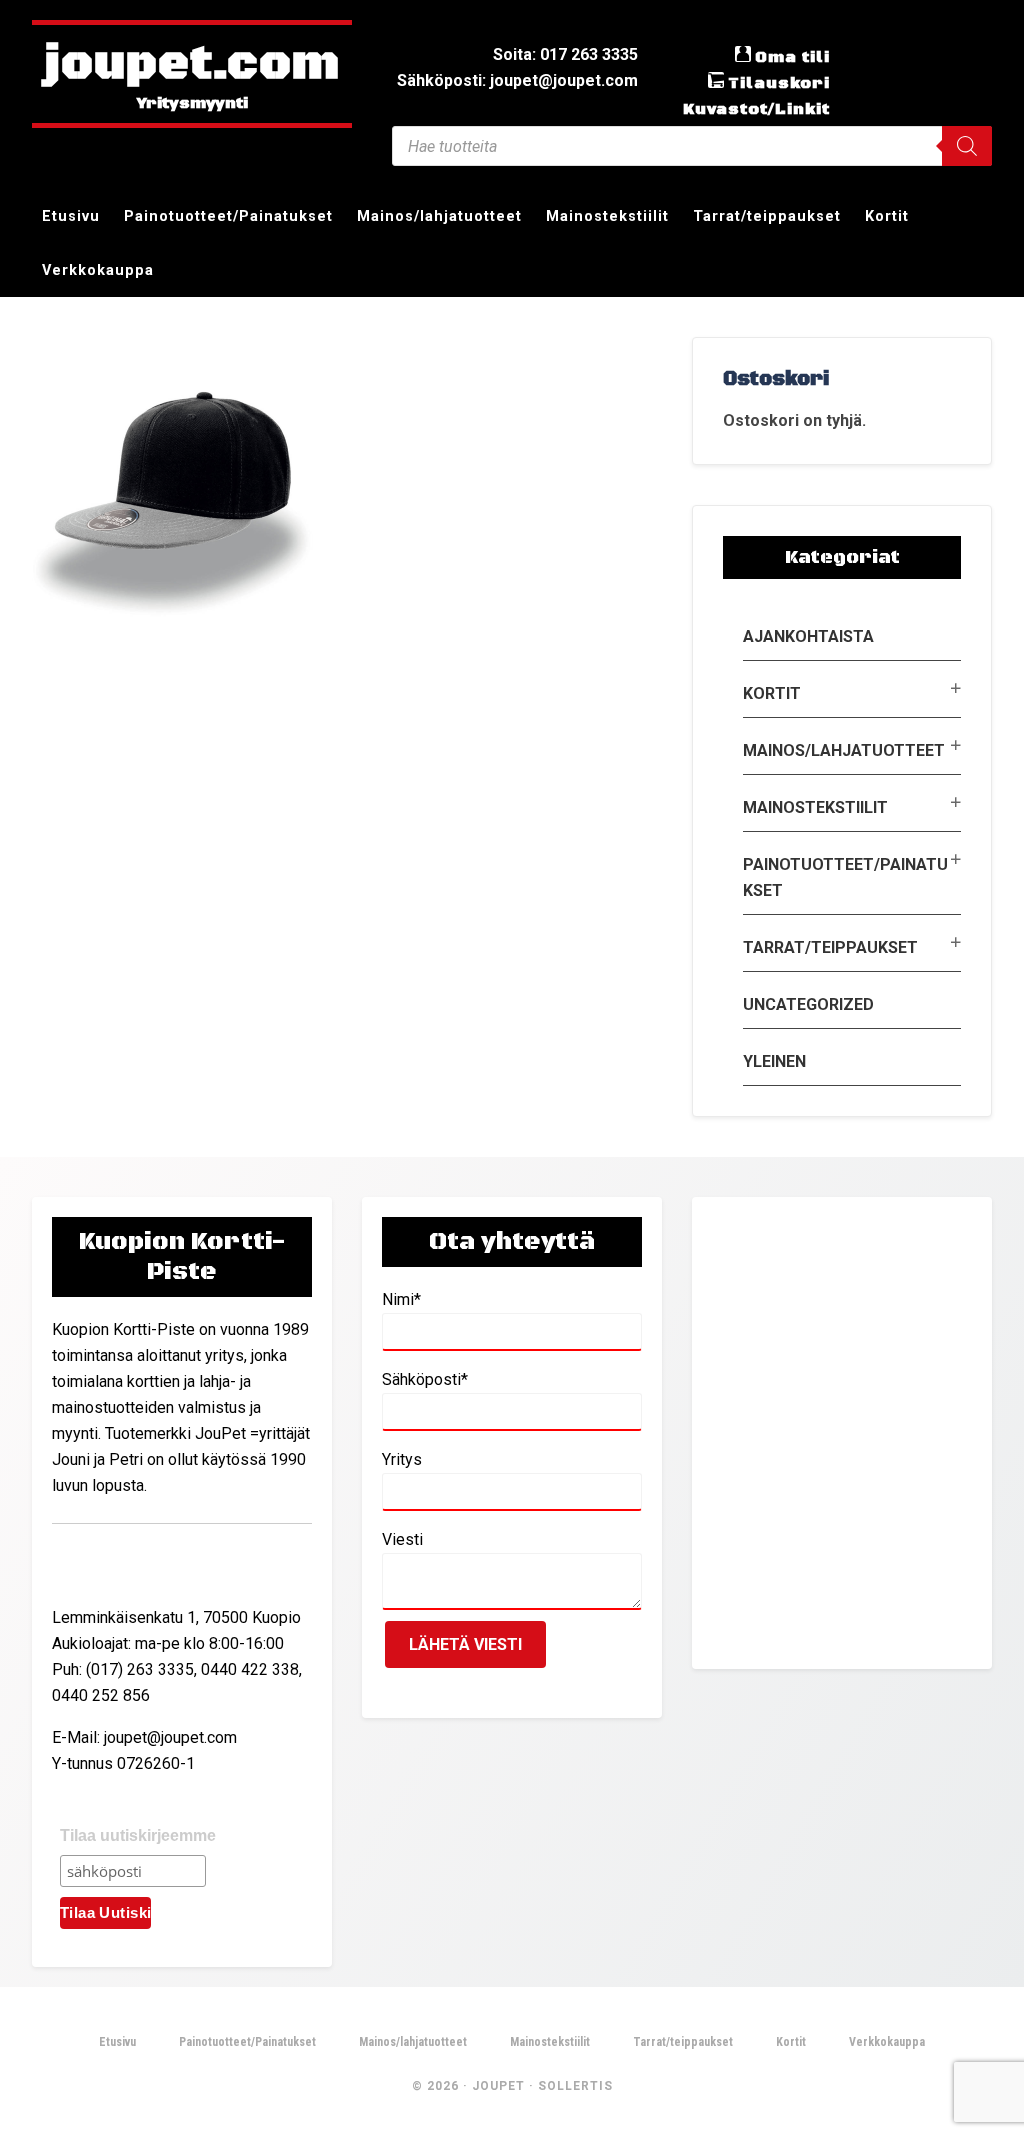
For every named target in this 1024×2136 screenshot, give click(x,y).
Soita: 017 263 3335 (565, 54)
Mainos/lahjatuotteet (844, 750)
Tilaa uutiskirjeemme (138, 1835)
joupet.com (192, 65)
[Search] (967, 146)
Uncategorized (808, 1004)
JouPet (498, 2086)
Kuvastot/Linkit (756, 109)
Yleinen (774, 1061)
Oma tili (792, 57)
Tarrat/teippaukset (830, 947)
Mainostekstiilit (815, 807)
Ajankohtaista (808, 636)
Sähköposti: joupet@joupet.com (517, 80)
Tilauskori (779, 83)
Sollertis (575, 2086)
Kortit (772, 693)
